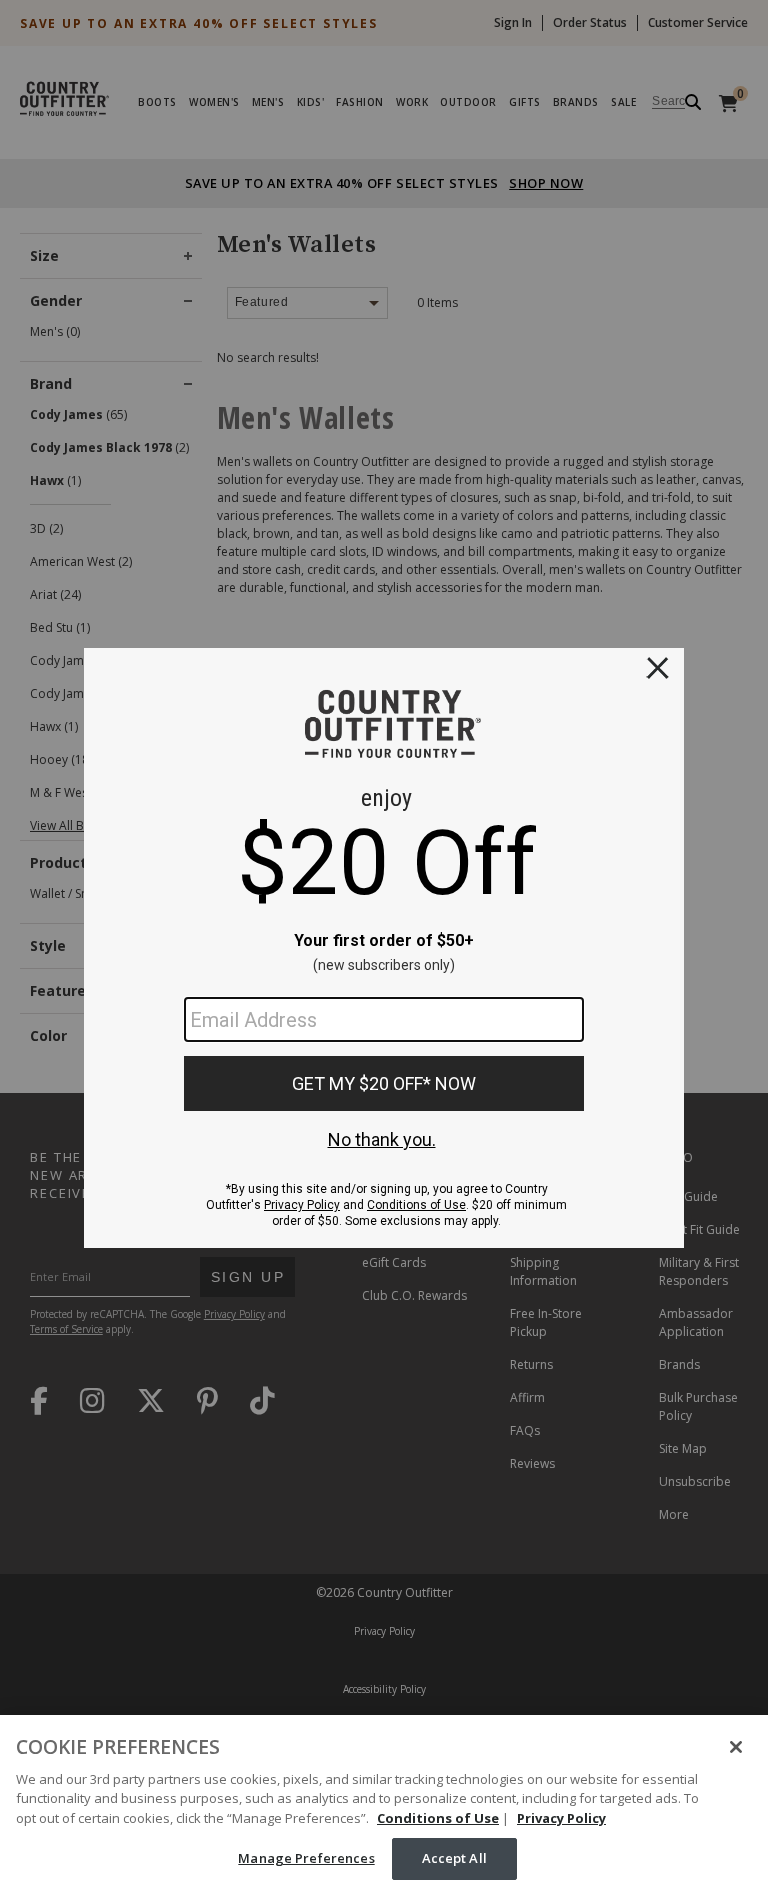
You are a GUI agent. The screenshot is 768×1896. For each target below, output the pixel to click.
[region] (384, 1805)
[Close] (736, 1747)
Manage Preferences (306, 1858)
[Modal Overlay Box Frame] (384, 948)
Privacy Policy (561, 1818)
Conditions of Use (438, 1818)
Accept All (454, 1858)
